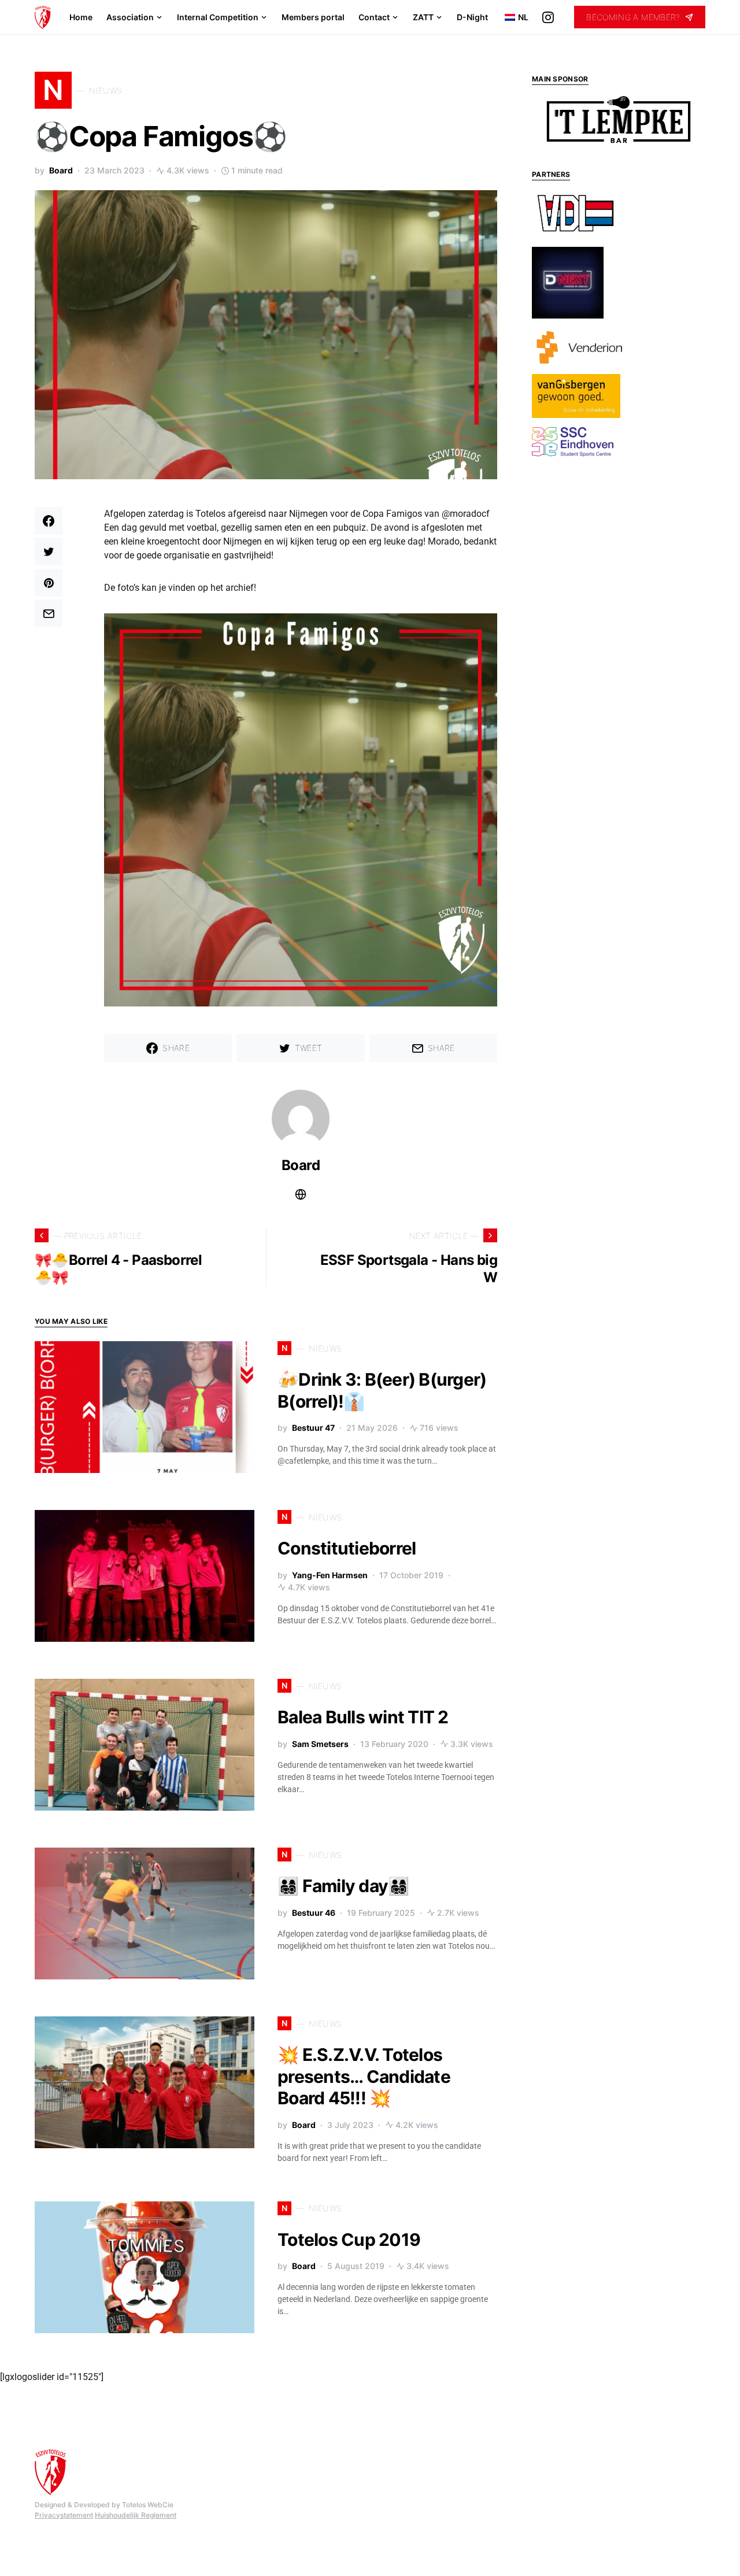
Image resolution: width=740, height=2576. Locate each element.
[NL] (506, 17)
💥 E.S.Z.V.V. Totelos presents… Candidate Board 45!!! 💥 (364, 2076)
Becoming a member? (633, 17)
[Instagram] (548, 17)
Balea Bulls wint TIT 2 (363, 1717)
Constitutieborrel (347, 1548)
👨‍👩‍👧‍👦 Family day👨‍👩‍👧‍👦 (343, 1886)
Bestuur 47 (313, 1428)
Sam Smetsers (320, 1744)
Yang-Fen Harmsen (330, 1575)
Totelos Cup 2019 (349, 2240)
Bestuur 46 (314, 1913)
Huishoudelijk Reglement (136, 2515)
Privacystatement (64, 2515)
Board (61, 170)
